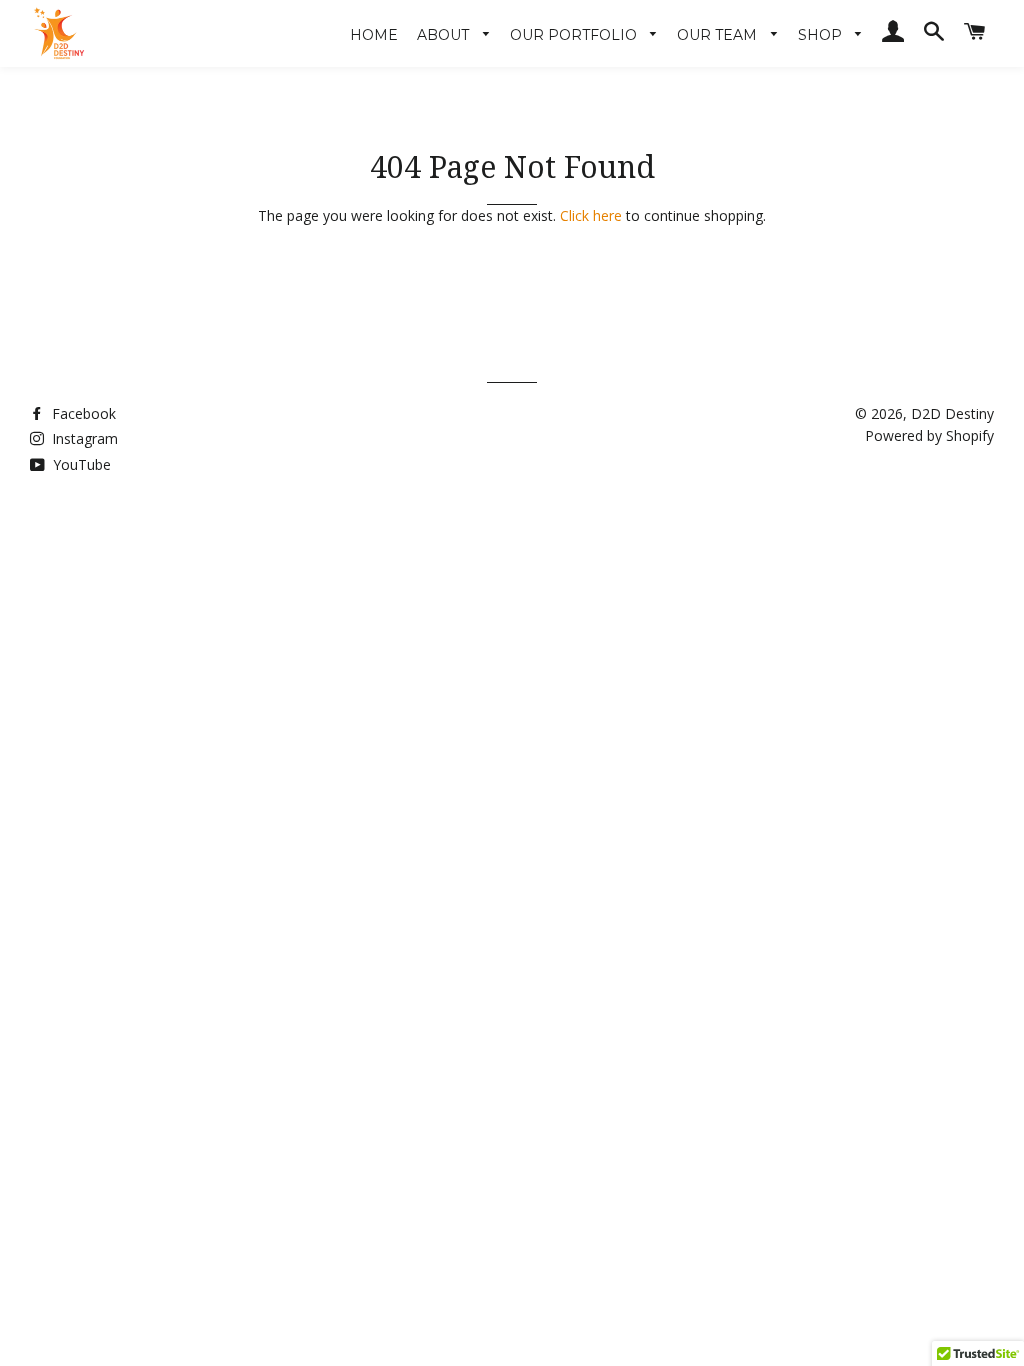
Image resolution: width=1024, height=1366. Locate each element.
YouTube (80, 464)
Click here (591, 215)
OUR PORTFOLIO (575, 35)
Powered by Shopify (929, 435)
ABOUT (445, 35)
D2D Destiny (952, 413)
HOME (374, 35)
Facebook (82, 413)
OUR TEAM (719, 35)
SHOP (822, 35)
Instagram (83, 438)
